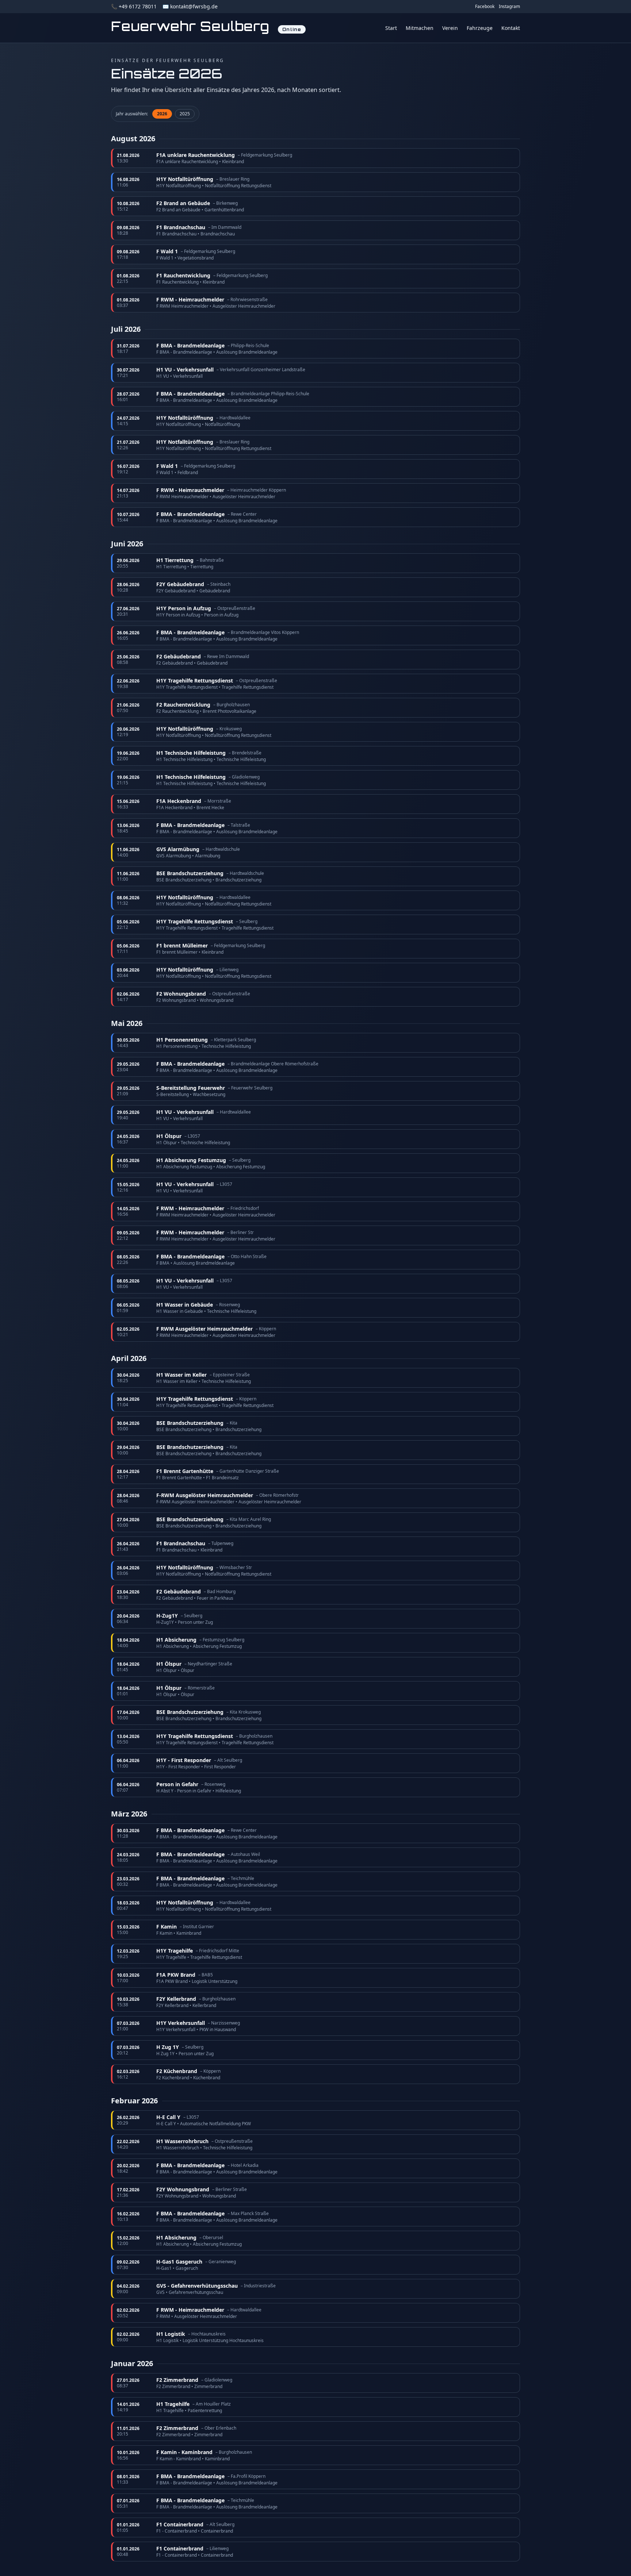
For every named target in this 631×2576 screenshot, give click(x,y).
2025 (185, 114)
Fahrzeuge (480, 28)
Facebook (485, 7)
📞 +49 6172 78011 (134, 6)
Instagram (509, 7)
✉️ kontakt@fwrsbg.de (190, 6)
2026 (162, 114)
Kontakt (511, 28)
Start (391, 28)
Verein (450, 28)
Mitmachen (420, 28)
